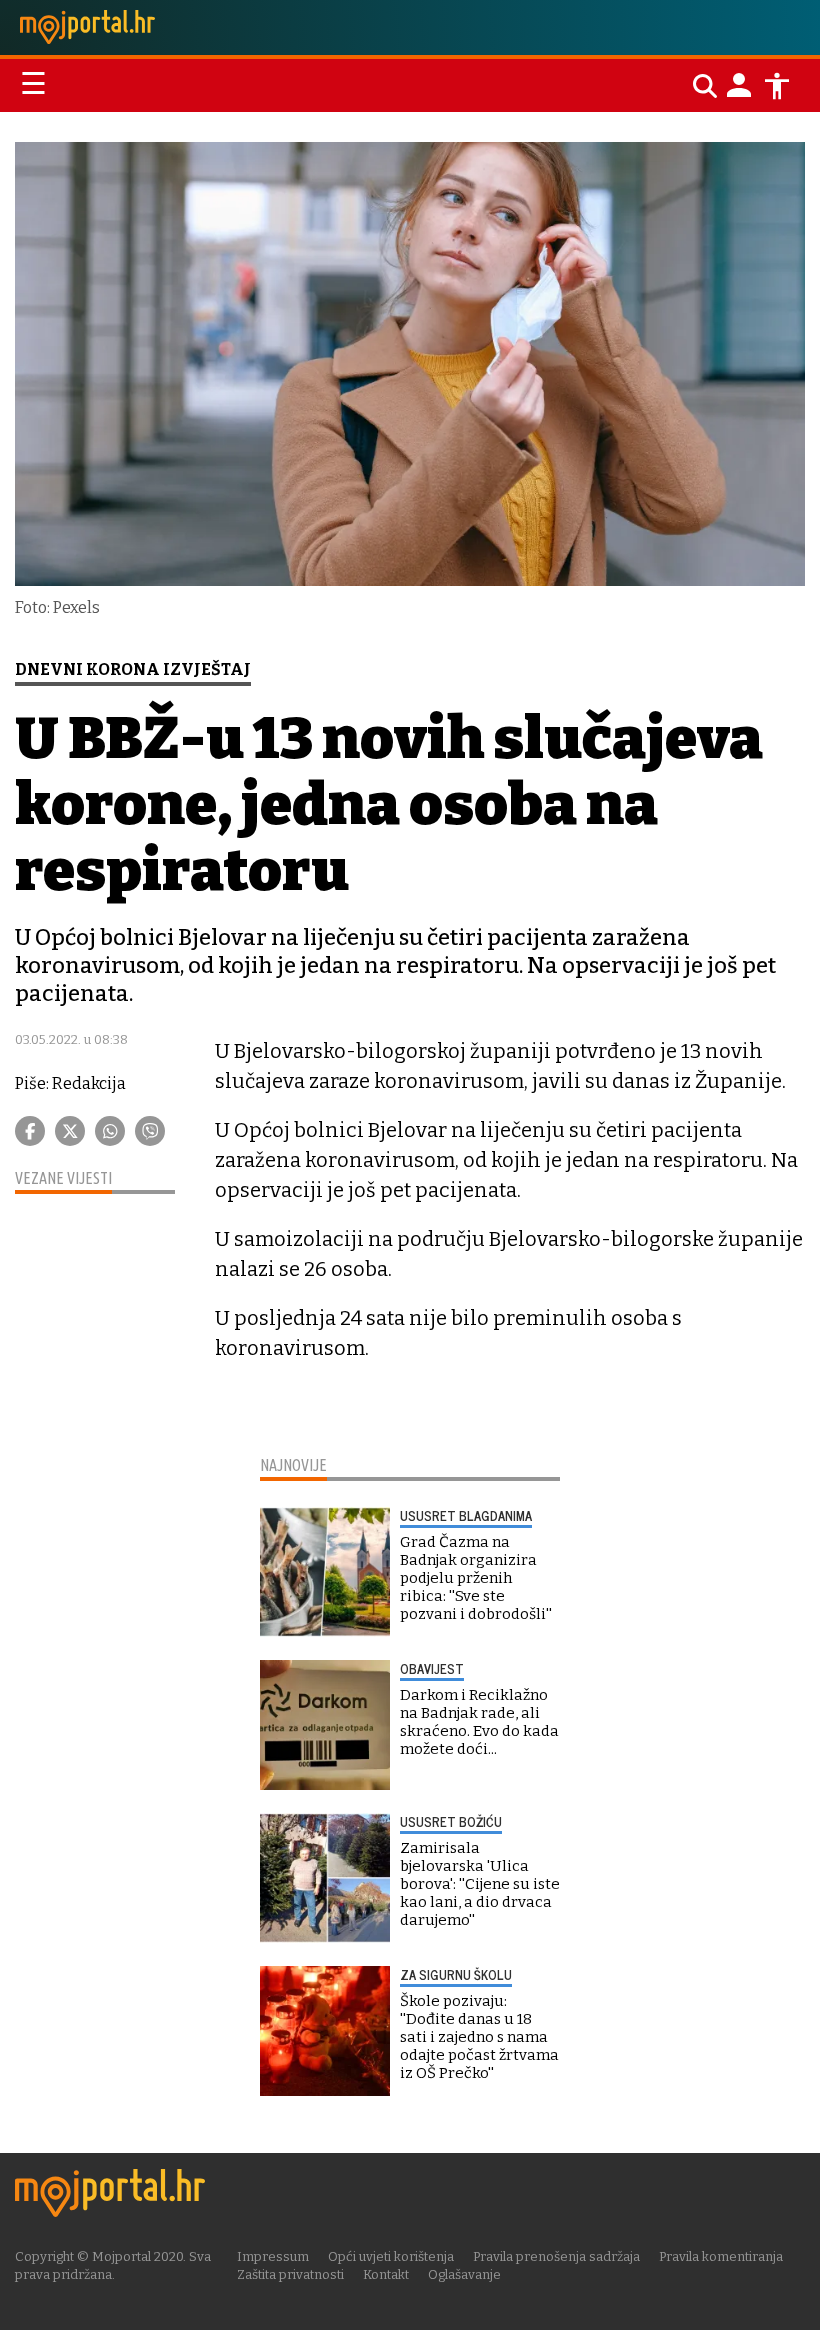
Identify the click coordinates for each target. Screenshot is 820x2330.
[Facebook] (30, 1131)
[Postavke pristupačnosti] (777, 86)
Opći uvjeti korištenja (391, 2256)
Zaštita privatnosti (290, 2274)
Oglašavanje (464, 2274)
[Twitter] (70, 1131)
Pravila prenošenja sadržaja (556, 2256)
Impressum (273, 2256)
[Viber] (150, 1131)
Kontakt (386, 2274)
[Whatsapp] (110, 1131)
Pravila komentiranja (721, 2256)
